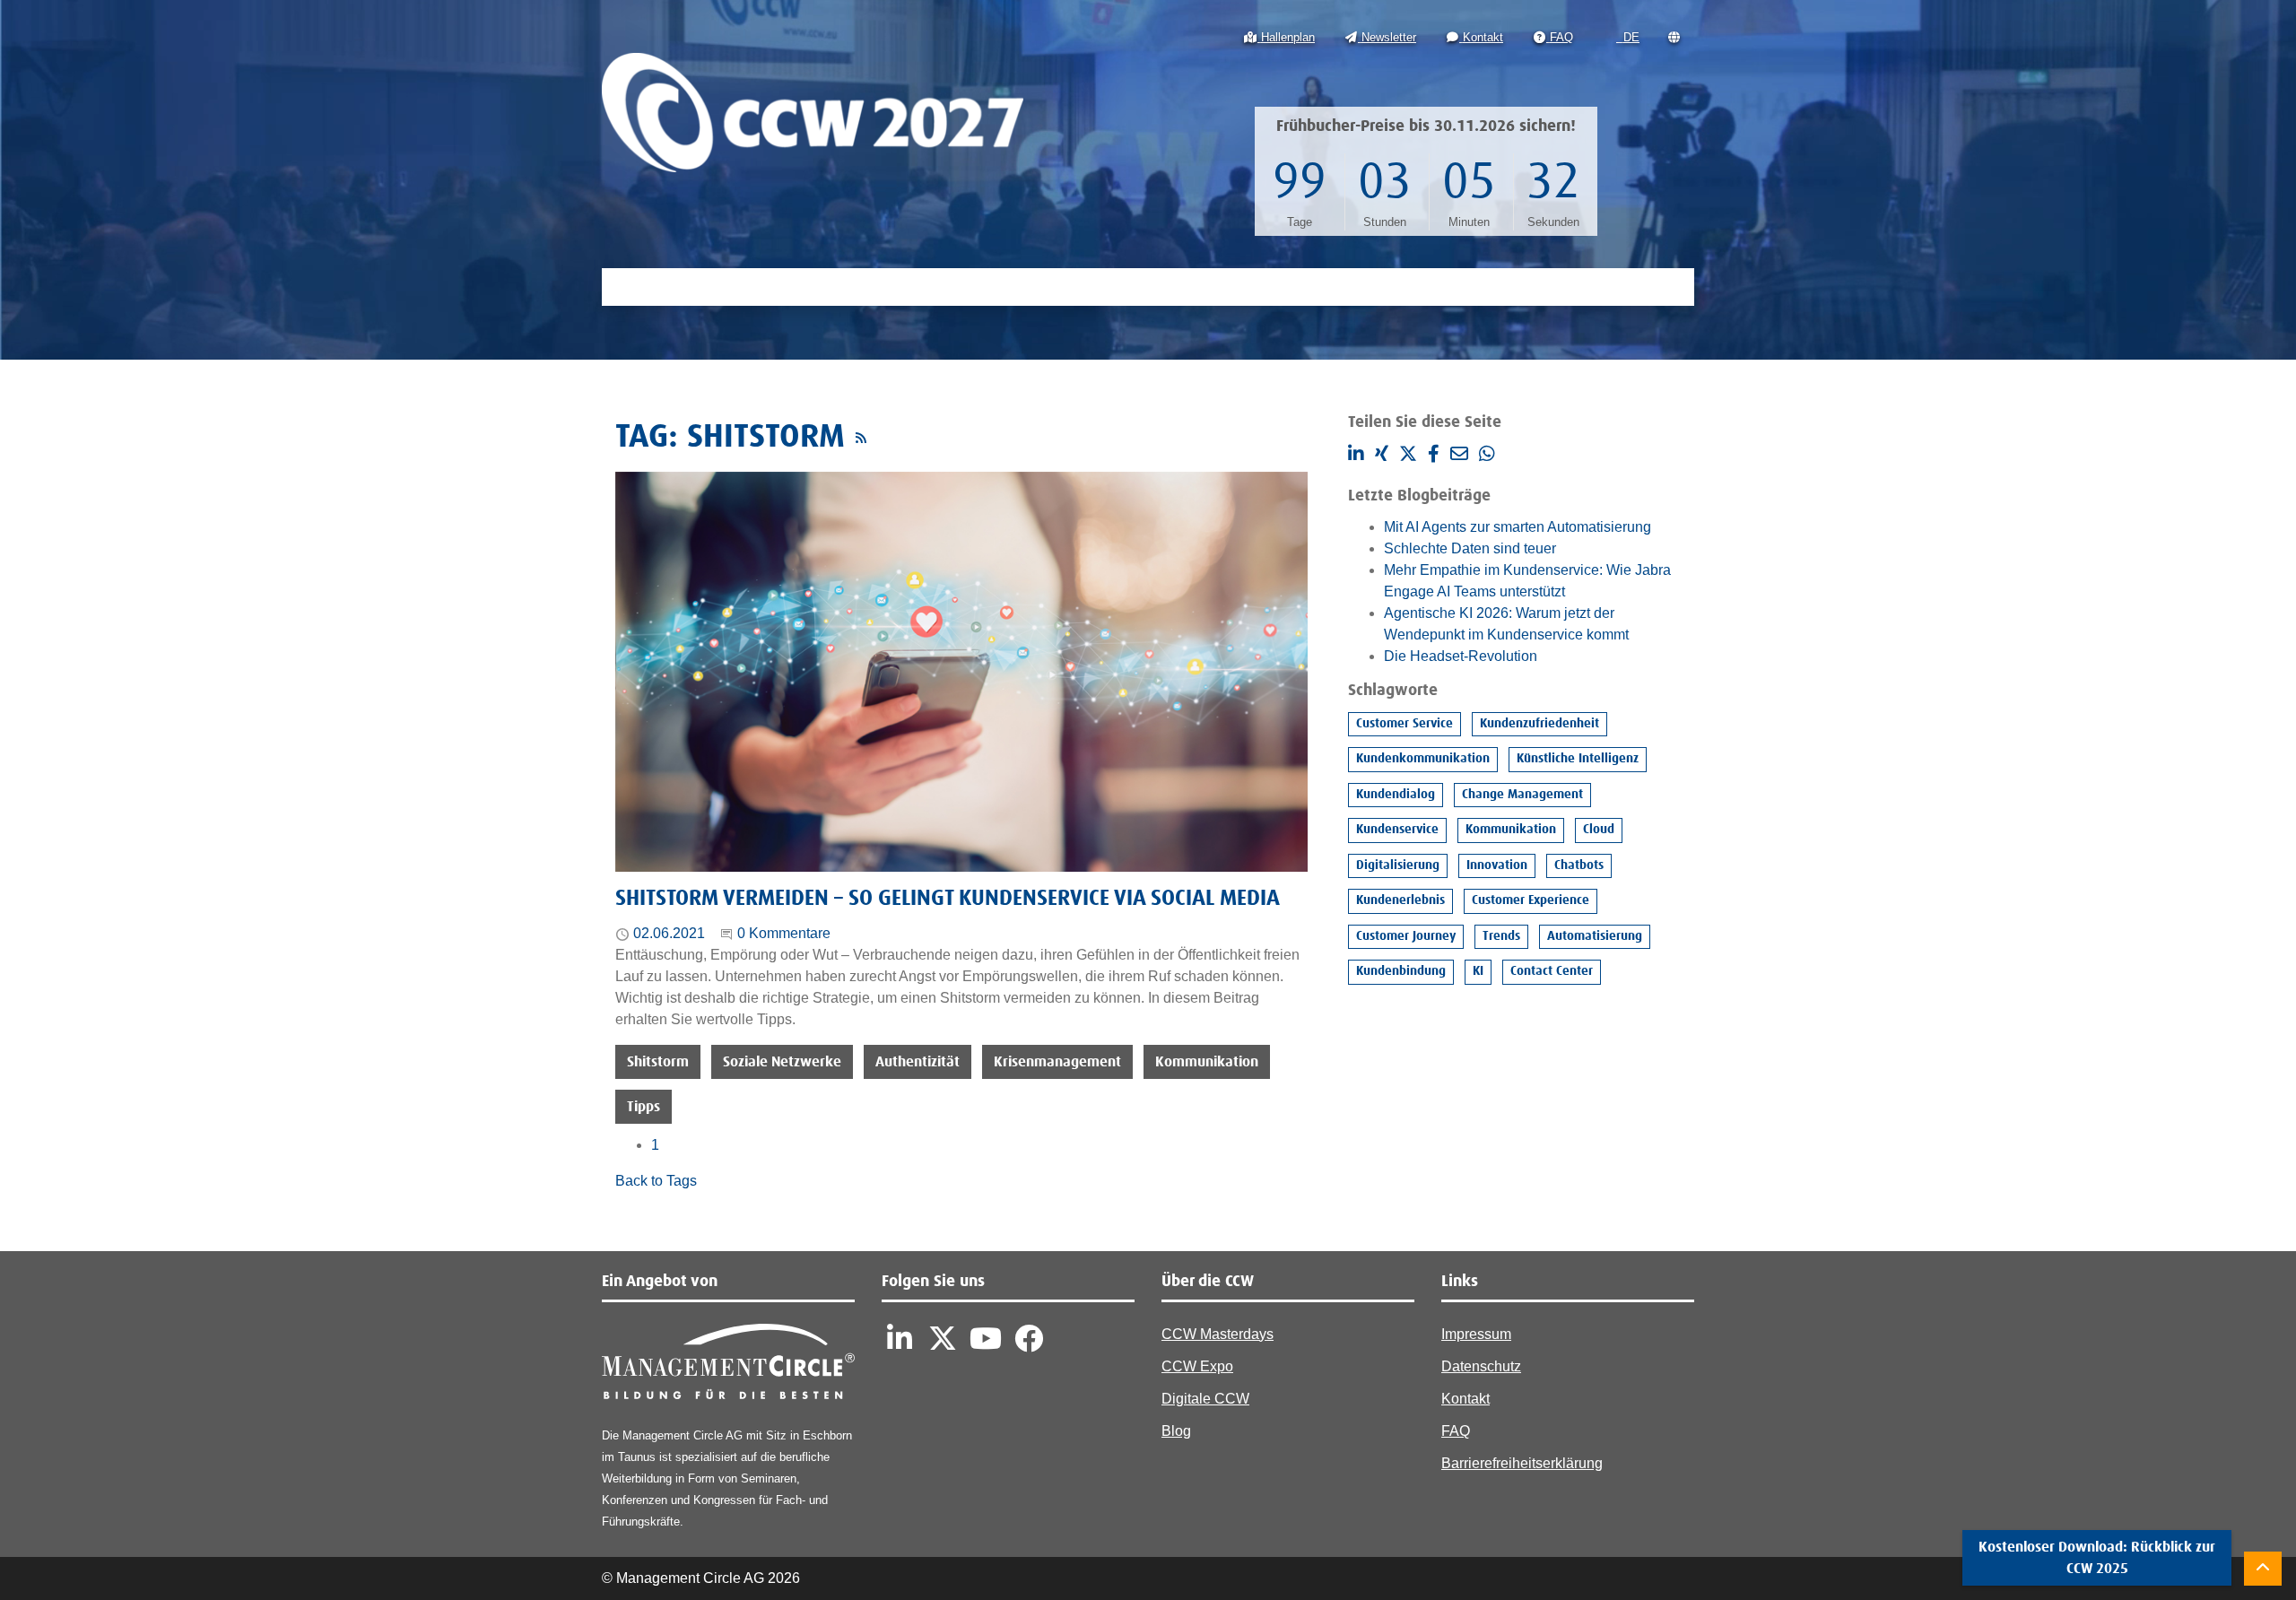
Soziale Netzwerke (782, 1062)
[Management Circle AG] (728, 1365)
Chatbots (1579, 865)
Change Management (1522, 795)
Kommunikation (1207, 1062)
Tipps (644, 1107)
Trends (1501, 936)
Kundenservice (1397, 830)
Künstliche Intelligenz (1578, 759)
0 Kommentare (784, 933)
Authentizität (918, 1062)
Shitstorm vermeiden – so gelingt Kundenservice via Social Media (948, 899)
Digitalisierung (1398, 865)
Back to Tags (656, 1181)
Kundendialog (1396, 795)
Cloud (1599, 830)
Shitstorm (658, 1062)
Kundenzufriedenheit (1539, 724)
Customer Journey (1406, 936)
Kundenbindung (1401, 971)
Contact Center (1552, 971)
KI (1478, 971)
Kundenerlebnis (1400, 900)
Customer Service (1405, 724)
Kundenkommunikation (1423, 759)
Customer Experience (1531, 900)
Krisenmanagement (1057, 1062)
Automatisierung (1595, 936)
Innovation (1497, 865)
